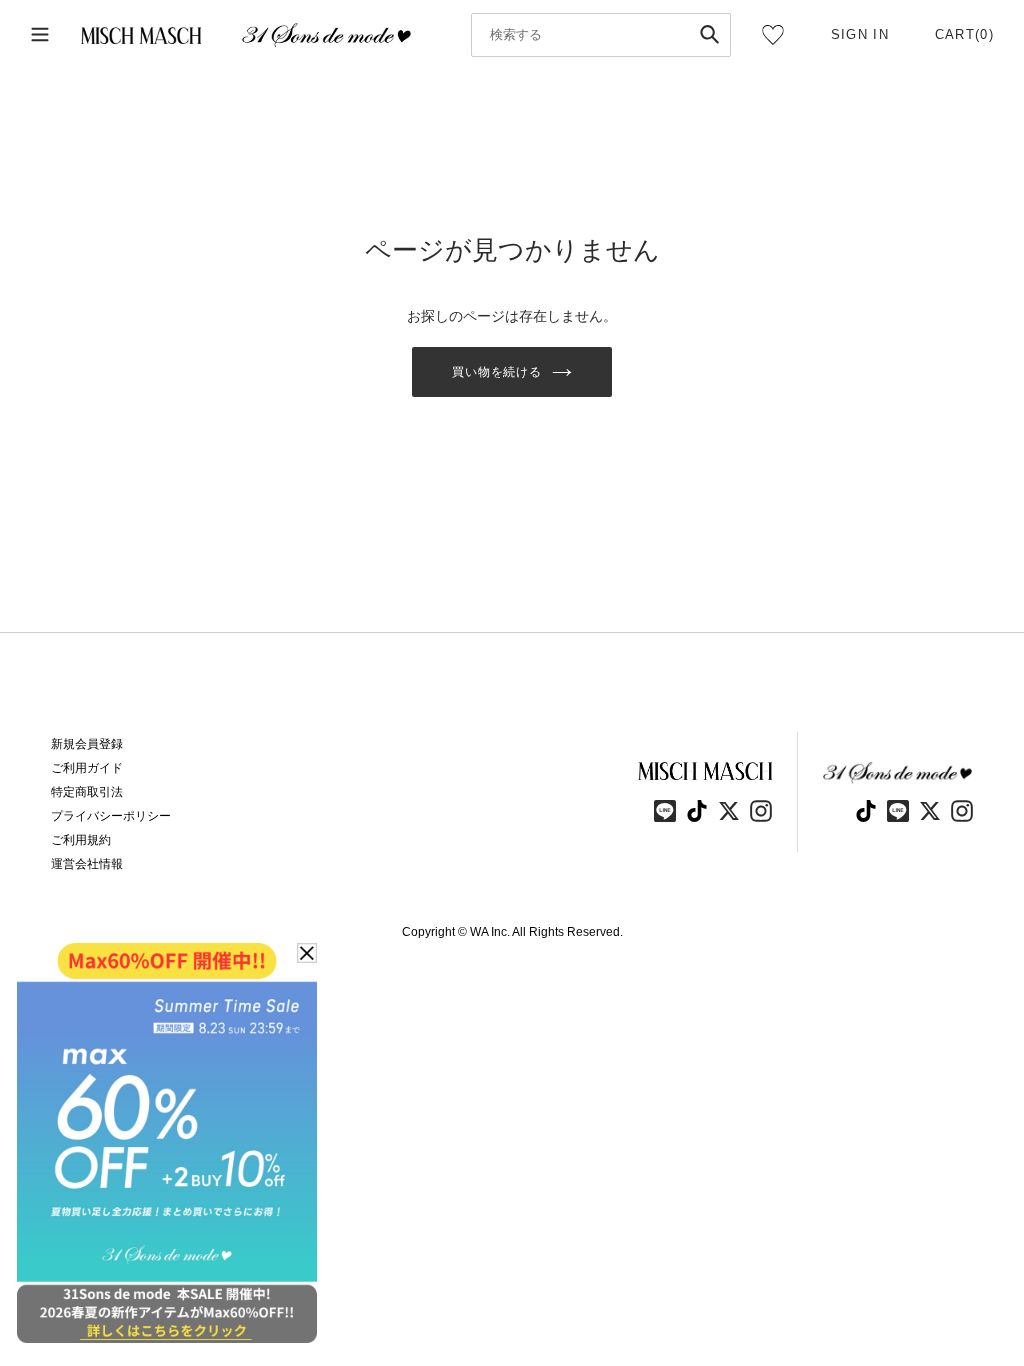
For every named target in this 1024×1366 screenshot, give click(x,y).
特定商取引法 (87, 792)
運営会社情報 (87, 864)
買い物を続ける (497, 372)
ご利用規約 (81, 840)
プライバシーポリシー (111, 816)
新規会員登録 (87, 744)
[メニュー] (40, 35)
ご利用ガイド (87, 768)
